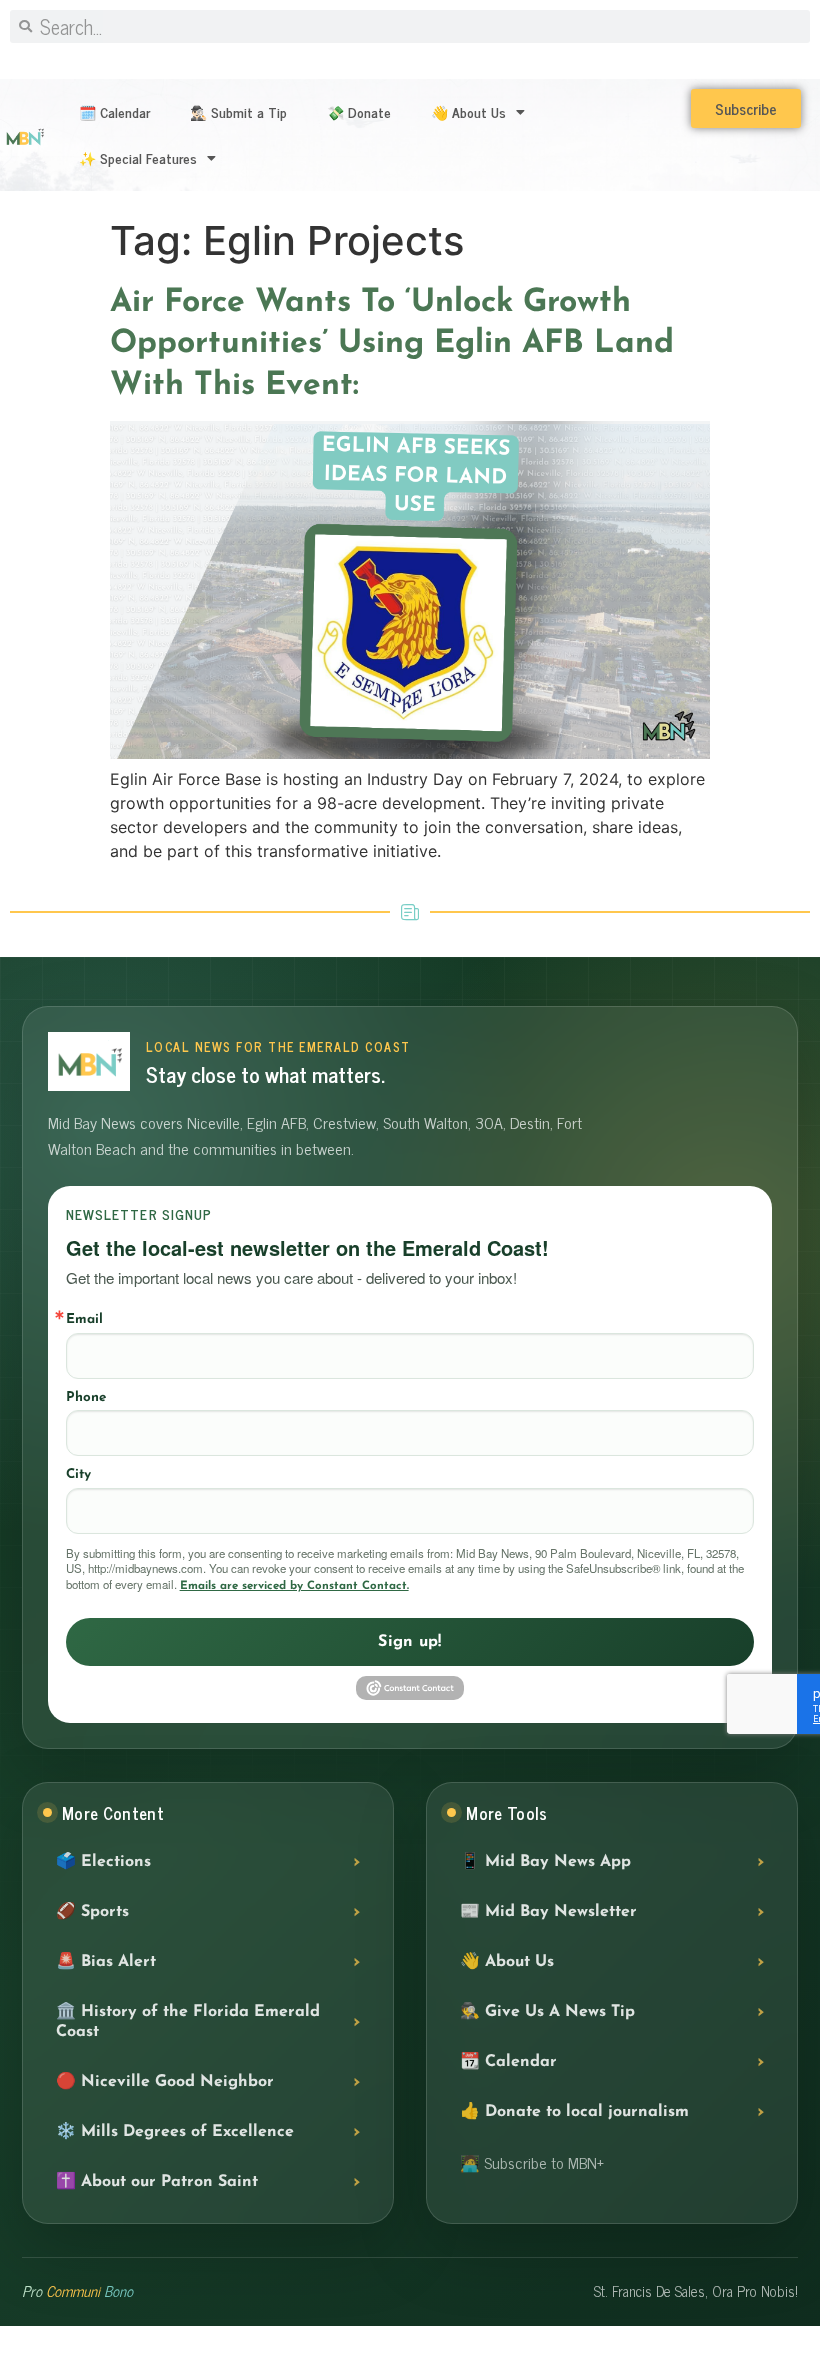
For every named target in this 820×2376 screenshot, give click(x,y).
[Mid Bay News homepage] (89, 1061)
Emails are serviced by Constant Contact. (294, 1586)
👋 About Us (468, 111)
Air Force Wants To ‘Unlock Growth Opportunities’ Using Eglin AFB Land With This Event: (392, 344)
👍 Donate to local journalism (574, 2112)
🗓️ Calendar (114, 111)
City (78, 1474)
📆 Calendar (508, 2062)
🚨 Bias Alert (106, 1962)
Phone (86, 1397)
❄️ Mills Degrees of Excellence (175, 2132)
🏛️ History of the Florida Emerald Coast (188, 2022)
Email (84, 1319)
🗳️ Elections (103, 1862)
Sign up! (410, 1642)
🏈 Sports (92, 1912)
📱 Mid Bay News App (545, 1862)
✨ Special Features (138, 157)
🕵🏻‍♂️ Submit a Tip (238, 111)
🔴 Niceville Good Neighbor (165, 2082)
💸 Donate (359, 111)
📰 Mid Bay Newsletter (548, 1912)
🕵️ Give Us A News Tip (547, 2012)
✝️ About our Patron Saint (157, 2182)
